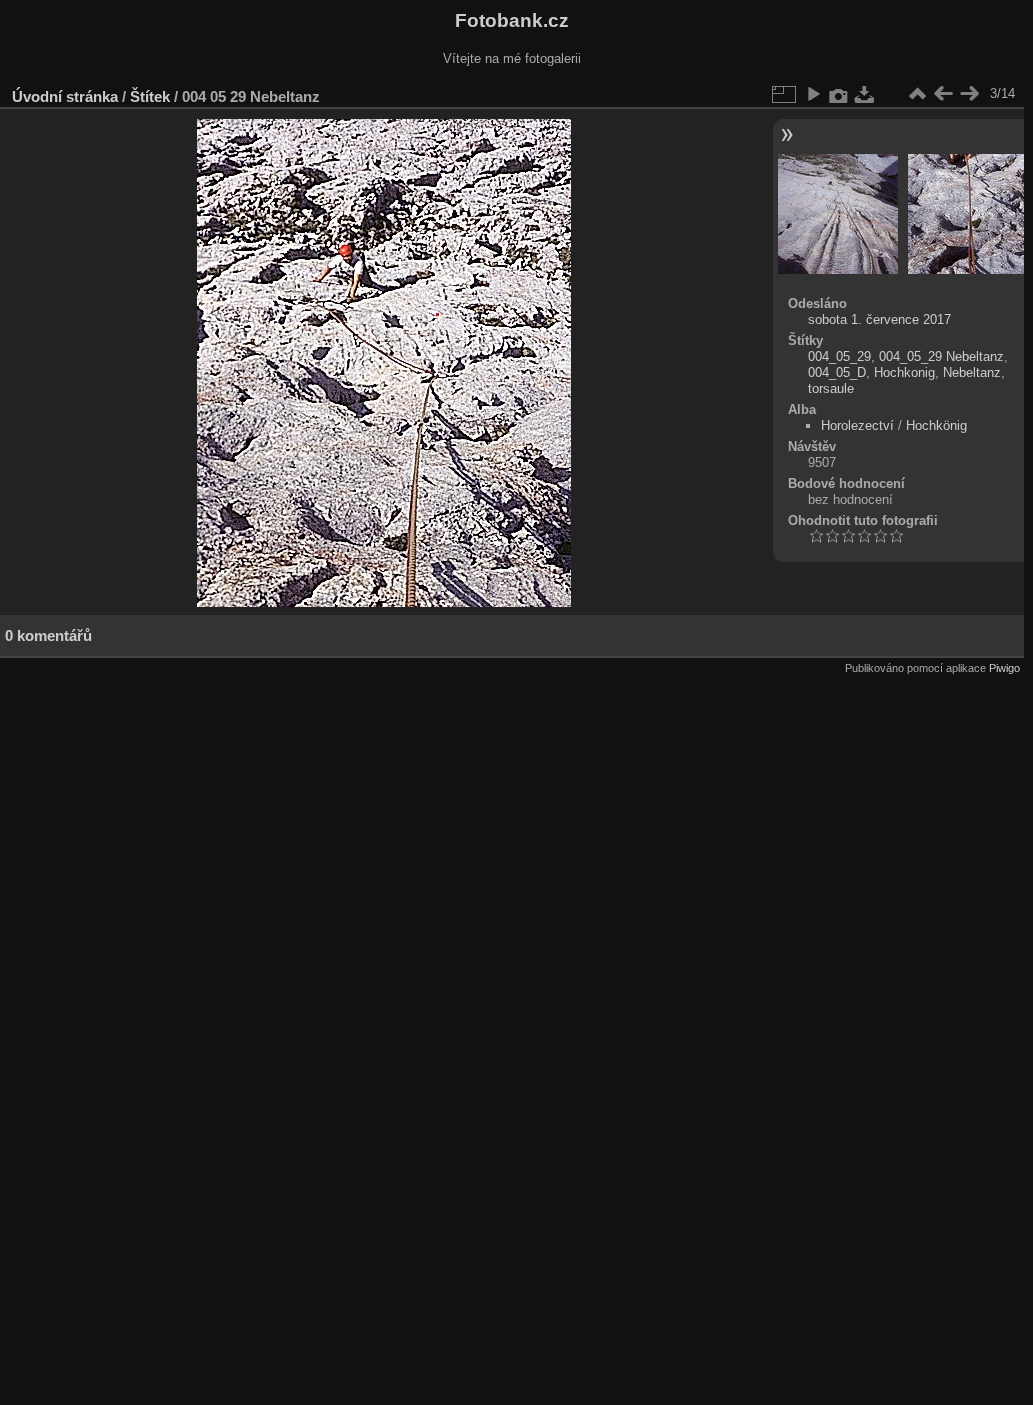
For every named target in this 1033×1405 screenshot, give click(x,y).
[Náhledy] (917, 94)
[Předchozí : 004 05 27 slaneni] (943, 94)
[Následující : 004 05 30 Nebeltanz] (969, 94)
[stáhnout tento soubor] (865, 94)
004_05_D (837, 372)
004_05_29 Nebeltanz (941, 356)
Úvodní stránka (65, 96)
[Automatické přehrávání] (813, 94)
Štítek (150, 96)
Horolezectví (857, 425)
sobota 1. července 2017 (879, 319)
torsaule (831, 388)
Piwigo (1004, 668)
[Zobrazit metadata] (839, 94)
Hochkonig (904, 372)
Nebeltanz (972, 372)
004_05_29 (839, 356)
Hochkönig (936, 425)
